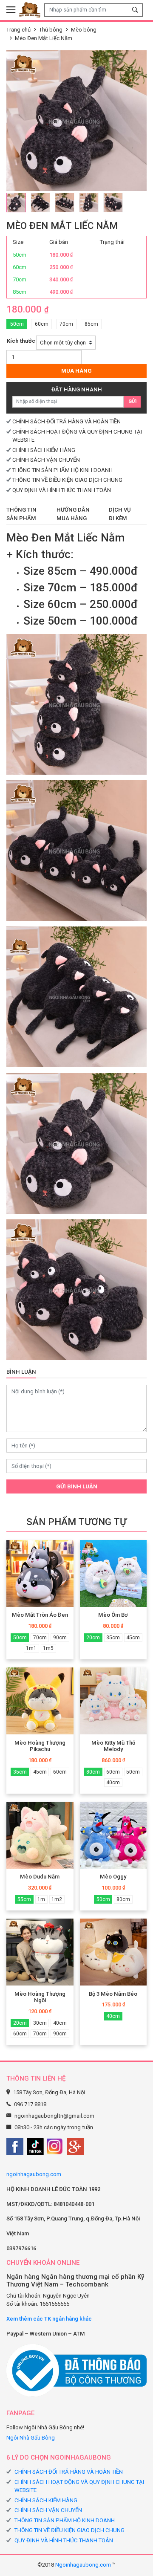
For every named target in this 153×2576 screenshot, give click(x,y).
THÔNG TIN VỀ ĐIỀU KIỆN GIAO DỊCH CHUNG (67, 480)
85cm (91, 324)
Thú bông (51, 30)
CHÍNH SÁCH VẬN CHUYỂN (46, 460)
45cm (133, 1638)
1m (41, 1899)
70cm (66, 324)
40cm (113, 1783)
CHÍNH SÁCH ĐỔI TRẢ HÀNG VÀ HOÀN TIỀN (67, 421)
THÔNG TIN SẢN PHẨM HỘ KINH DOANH (62, 470)
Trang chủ (18, 30)
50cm (17, 324)
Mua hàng (76, 371)
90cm (60, 1638)
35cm (113, 1638)
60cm (42, 324)
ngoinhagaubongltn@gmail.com (54, 2116)
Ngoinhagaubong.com (83, 2565)
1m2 (57, 1899)
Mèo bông (84, 30)
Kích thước (21, 341)
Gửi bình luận (77, 1486)
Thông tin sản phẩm (21, 514)
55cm (24, 1899)
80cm (93, 1772)
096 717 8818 (30, 2104)
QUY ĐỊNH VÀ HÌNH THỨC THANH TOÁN (62, 490)
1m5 (48, 1648)
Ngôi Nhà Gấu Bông (31, 2438)
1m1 (31, 1648)
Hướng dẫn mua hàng (73, 514)
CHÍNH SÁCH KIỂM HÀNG (44, 450)
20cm (93, 1638)
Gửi (132, 401)
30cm (40, 2023)
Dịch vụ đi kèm (120, 514)
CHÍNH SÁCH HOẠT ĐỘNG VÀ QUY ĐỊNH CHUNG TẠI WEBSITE (79, 2486)
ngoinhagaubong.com (34, 2174)
